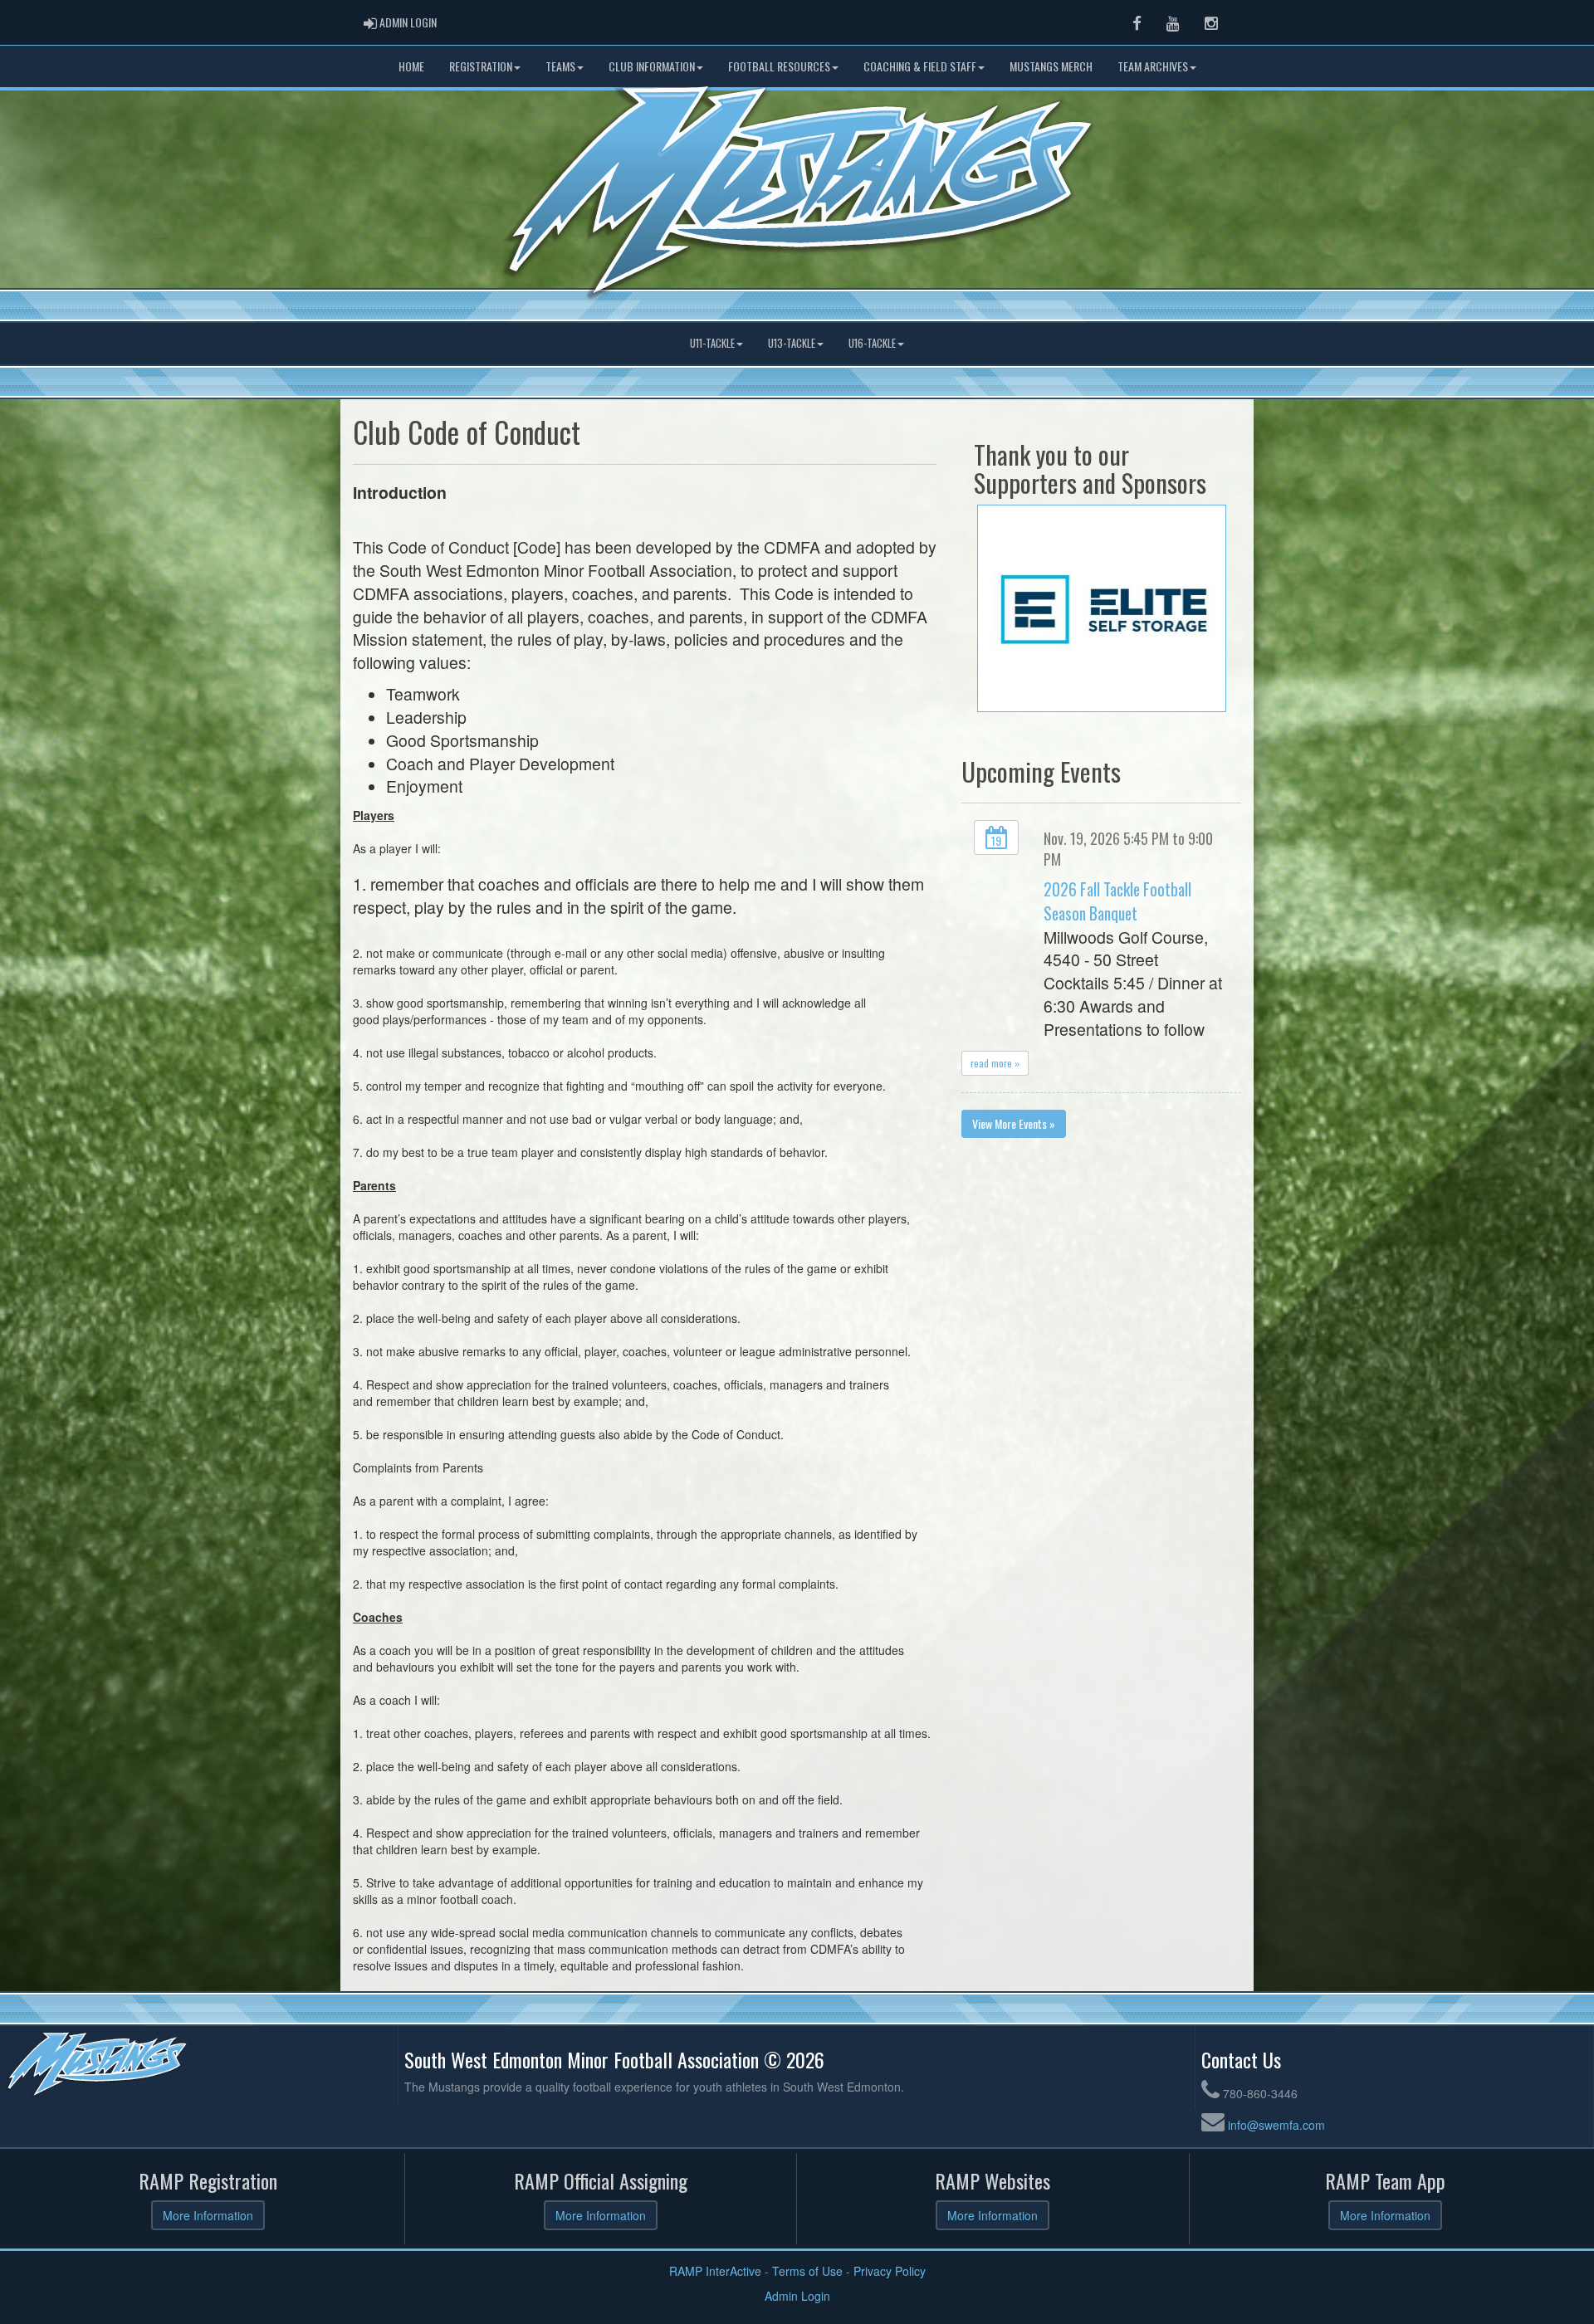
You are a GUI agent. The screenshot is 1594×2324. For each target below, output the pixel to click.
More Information (208, 2215)
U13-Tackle (792, 343)
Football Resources (779, 66)
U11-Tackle (712, 343)
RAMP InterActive (715, 2271)
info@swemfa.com (1276, 2125)
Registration (481, 66)
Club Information (652, 66)
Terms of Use (807, 2271)
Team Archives (1153, 66)
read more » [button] (995, 1063)
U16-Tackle (872, 343)
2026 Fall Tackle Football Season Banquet (1117, 901)
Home (411, 66)
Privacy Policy (890, 2271)
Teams (560, 66)
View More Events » (1014, 1123)
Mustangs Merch (1051, 66)
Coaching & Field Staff (920, 66)
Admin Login (797, 2296)
